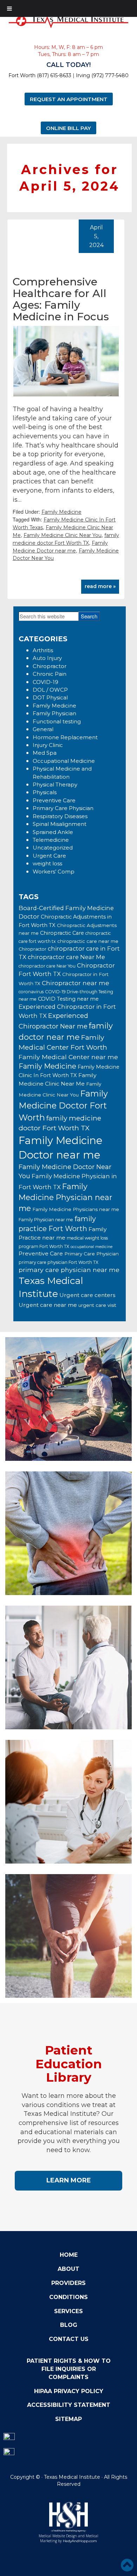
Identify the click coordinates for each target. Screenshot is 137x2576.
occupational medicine (92, 1247)
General (43, 729)
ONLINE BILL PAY (68, 128)
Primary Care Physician (63, 808)
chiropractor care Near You (47, 966)
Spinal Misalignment (60, 824)
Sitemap (68, 2419)
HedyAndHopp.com (80, 2541)
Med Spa (45, 753)
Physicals (45, 792)
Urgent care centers (87, 1295)
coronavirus (31, 992)
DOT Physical (50, 697)
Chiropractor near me (76, 983)
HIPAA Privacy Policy (69, 2391)
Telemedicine (51, 840)
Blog (69, 2325)
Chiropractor (50, 666)
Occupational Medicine (64, 761)
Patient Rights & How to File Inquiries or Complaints (69, 2369)
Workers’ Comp (54, 872)
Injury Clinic (48, 745)
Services (68, 2311)
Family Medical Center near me (68, 1057)
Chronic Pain (50, 674)
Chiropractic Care (62, 933)
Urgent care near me (48, 1305)
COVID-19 (45, 682)
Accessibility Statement (69, 2405)
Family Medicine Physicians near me (76, 1209)
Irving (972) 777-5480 (102, 75)
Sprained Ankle (53, 832)
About (68, 2269)
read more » (100, 586)
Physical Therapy (55, 784)
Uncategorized (53, 848)
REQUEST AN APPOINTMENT (69, 99)
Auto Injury (47, 658)
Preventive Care (54, 800)
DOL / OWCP (50, 690)
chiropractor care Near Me (66, 957)
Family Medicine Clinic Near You (63, 535)
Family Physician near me (46, 1220)
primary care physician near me (69, 1270)
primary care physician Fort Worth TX (58, 1262)
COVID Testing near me (68, 999)
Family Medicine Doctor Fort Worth (63, 1105)
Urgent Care (49, 856)
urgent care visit (97, 1305)
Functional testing (57, 721)
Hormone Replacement (65, 737)
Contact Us (69, 2339)
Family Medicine (61, 512)
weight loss (47, 863)
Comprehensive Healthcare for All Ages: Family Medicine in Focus (61, 299)
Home (69, 2255)
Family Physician (54, 713)
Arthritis (43, 650)
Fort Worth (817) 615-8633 (40, 75)
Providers (68, 2283)
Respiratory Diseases (60, 816)
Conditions (68, 2297)
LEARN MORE (69, 2180)
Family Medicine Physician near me (65, 1197)
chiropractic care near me (88, 941)
